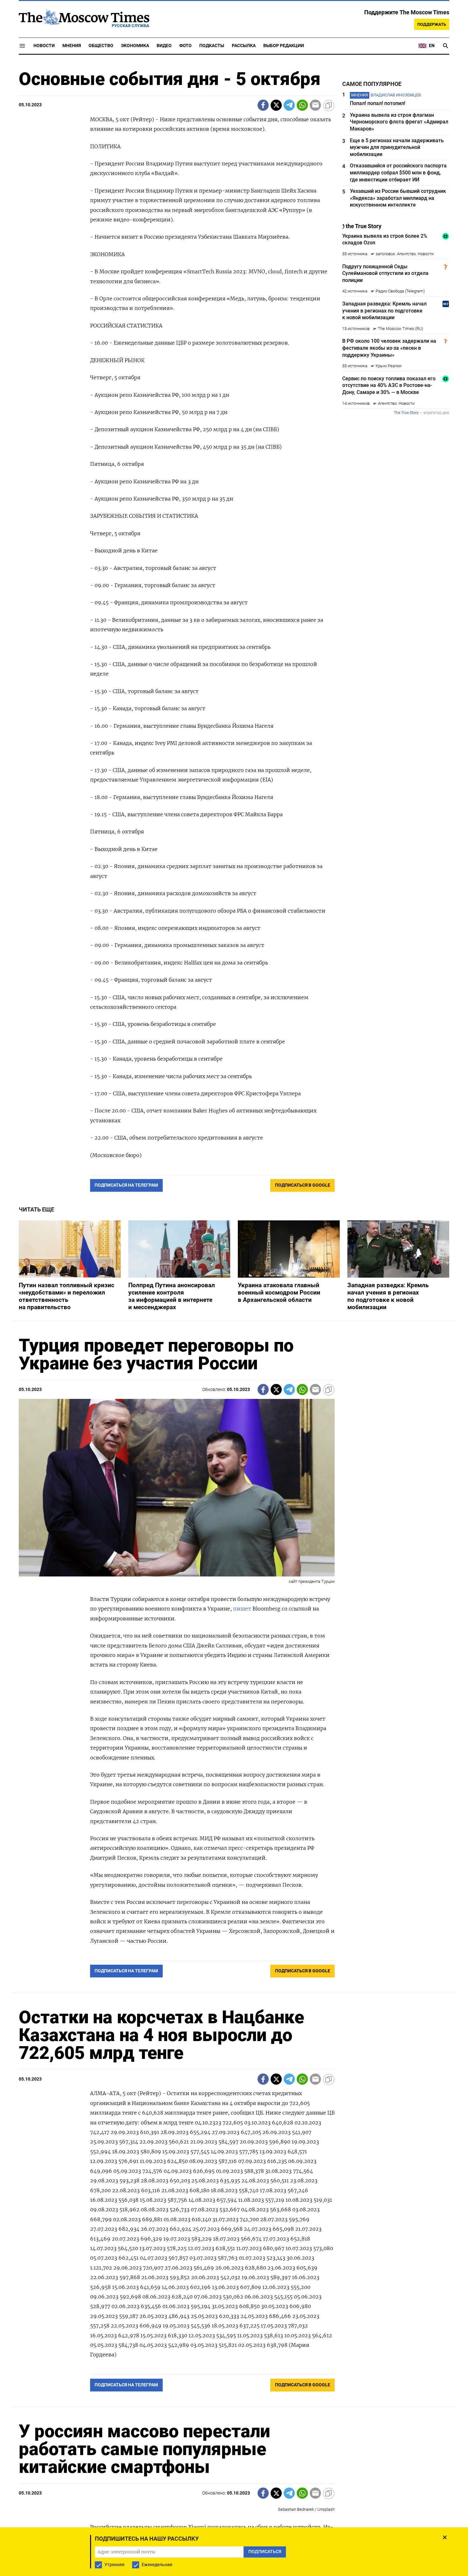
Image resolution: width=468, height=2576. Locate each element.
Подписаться (234, 1325)
